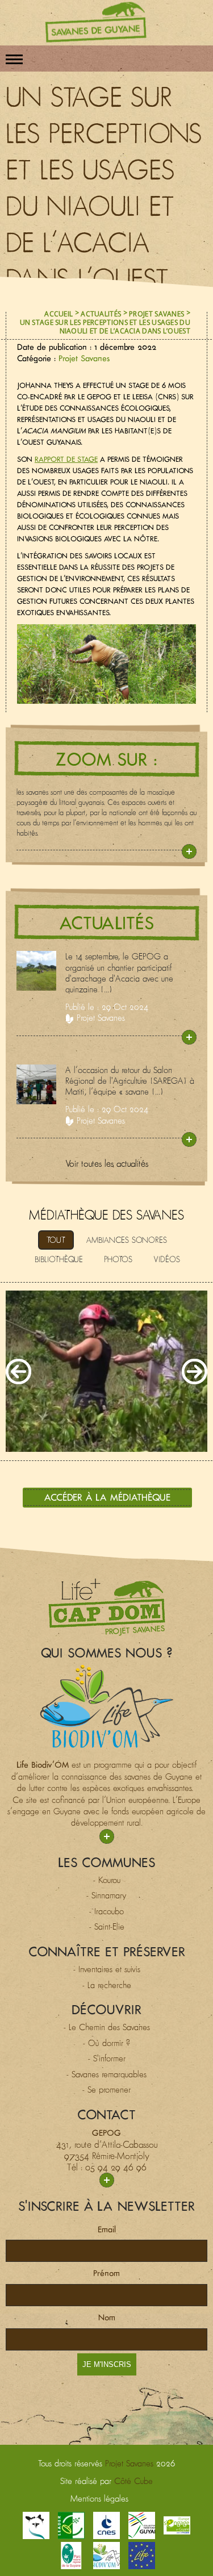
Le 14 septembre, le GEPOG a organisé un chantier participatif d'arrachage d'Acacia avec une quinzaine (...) (119, 973)
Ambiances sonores (127, 1240)
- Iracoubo (106, 1911)
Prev (18, 1371)
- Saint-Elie (107, 1926)
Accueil (59, 314)
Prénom (106, 2273)
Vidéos (167, 1259)
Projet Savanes (156, 314)
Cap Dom (107, 1607)
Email (107, 2229)
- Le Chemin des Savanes (107, 2027)
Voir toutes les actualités (107, 1163)
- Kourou (107, 1880)
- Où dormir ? (106, 2043)
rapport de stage (66, 459)
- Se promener (106, 2089)
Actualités (101, 314)
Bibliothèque (59, 1259)
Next (195, 1371)
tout (56, 1240)
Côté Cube (133, 2481)
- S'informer (107, 2058)
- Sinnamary (106, 1895)
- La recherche (107, 1985)
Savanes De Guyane (96, 22)
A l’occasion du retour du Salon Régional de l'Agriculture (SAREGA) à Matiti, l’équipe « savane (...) (130, 1081)
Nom (107, 2317)
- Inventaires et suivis (107, 1969)
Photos (118, 1259)
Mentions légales (99, 2498)
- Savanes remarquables (106, 2074)
